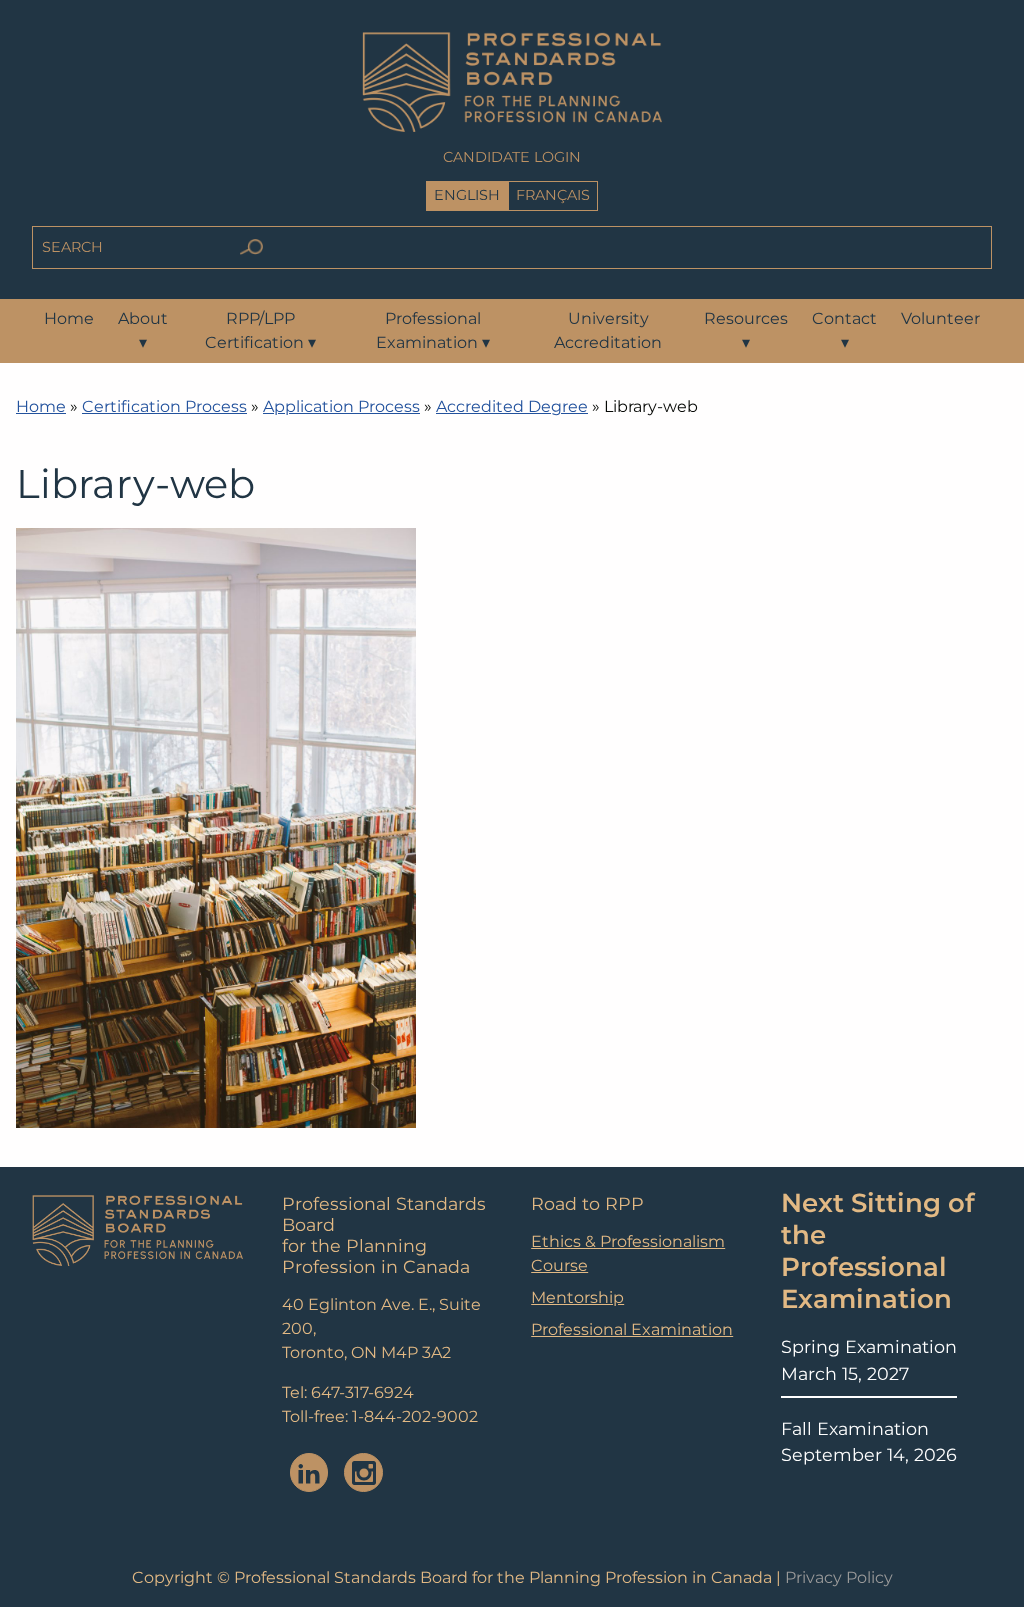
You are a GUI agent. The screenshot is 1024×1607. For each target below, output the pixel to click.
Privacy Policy (839, 1577)
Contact (844, 330)
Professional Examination (433, 330)
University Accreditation (608, 330)
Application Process (341, 406)
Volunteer (940, 318)
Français (553, 195)
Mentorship (577, 1297)
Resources (746, 330)
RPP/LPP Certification (260, 330)
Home (69, 318)
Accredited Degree (512, 406)
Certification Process (164, 406)
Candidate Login (512, 157)
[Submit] (251, 247)
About (143, 330)
